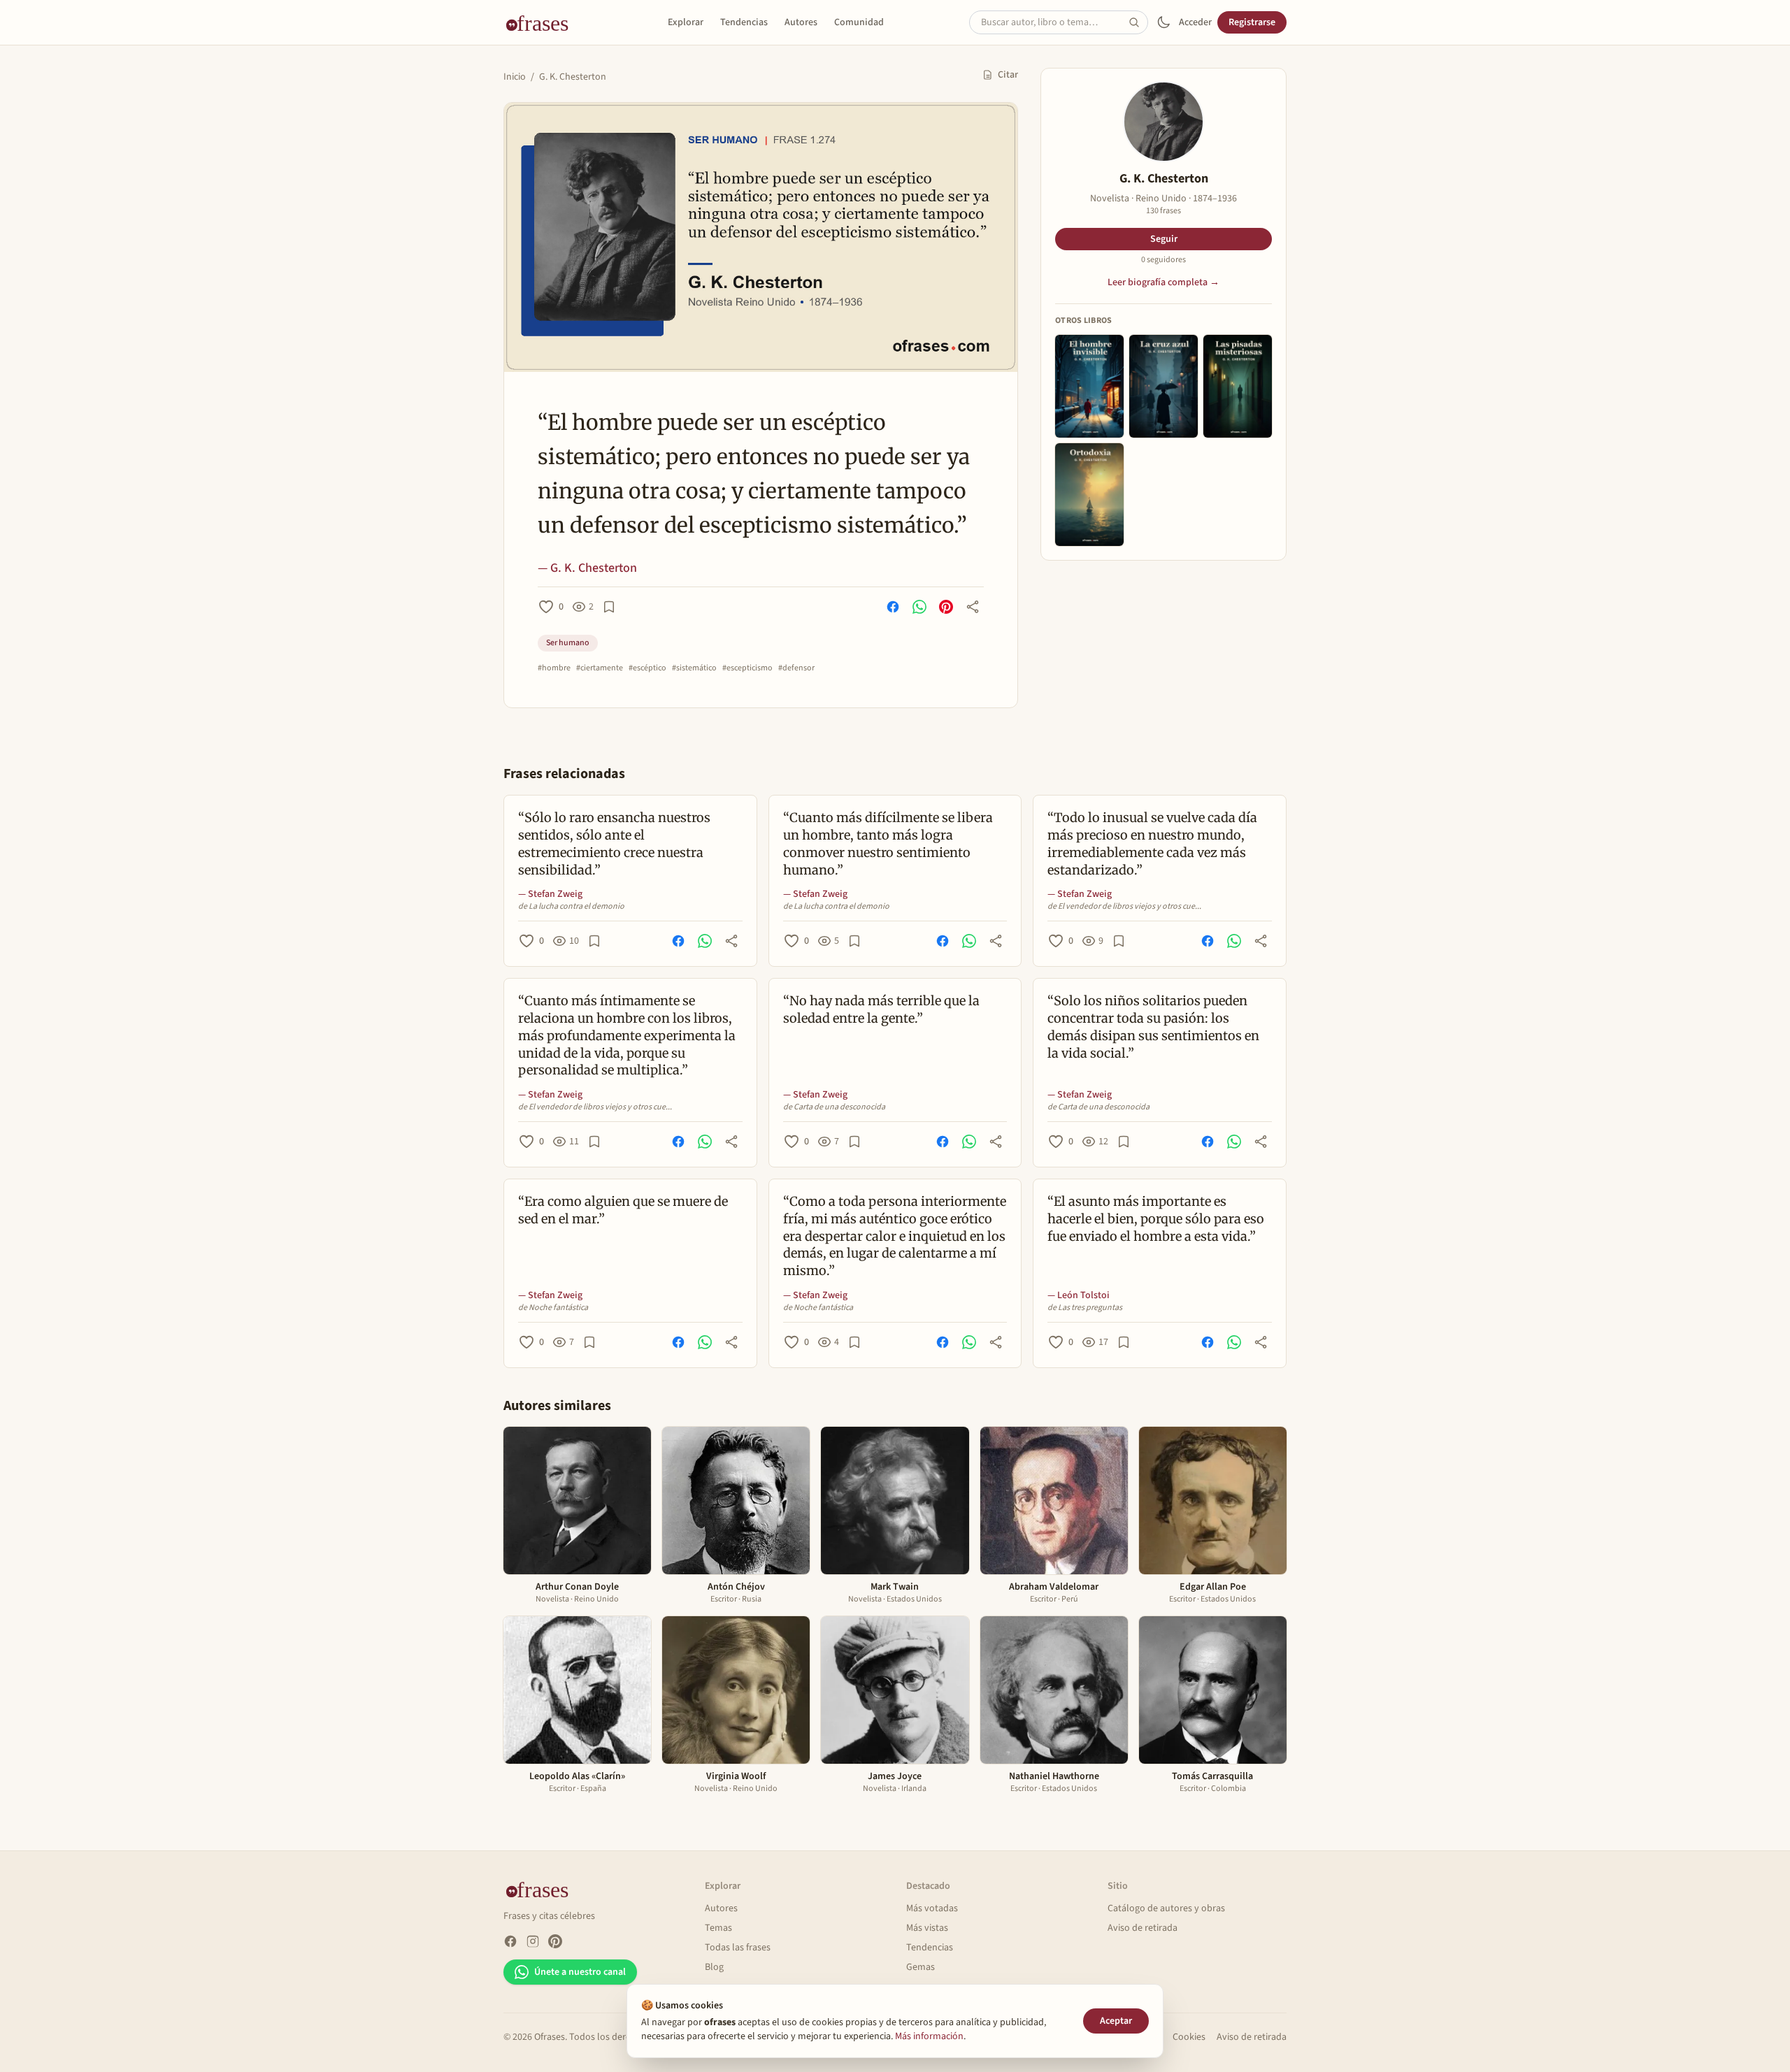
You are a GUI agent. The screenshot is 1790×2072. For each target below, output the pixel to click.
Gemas (921, 1967)
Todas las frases (738, 1948)
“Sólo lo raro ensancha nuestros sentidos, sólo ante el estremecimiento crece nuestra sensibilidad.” (614, 843)
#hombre (554, 668)
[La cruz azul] (1163, 386)
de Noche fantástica (553, 1308)
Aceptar (1116, 2021)
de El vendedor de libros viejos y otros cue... (1124, 907)
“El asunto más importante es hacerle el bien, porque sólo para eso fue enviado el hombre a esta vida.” (1156, 1219)
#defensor (796, 668)
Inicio (515, 77)
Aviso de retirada (1143, 1928)
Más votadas (932, 1908)
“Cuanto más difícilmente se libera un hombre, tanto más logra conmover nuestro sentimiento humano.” (888, 843)
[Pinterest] (555, 1941)
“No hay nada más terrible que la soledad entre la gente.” (881, 1009)
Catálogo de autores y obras (1166, 1908)
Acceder (1195, 22)
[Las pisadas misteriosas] (1238, 386)
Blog (714, 1967)
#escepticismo (747, 668)
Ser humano (568, 643)
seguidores (1163, 260)
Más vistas (927, 1928)
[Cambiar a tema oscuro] (1163, 22)
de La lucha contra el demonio (571, 907)
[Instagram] (533, 1941)
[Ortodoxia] (1089, 495)
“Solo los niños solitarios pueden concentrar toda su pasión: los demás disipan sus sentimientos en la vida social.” (1153, 1027)
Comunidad (859, 22)
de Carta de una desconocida (834, 1107)
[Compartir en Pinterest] (946, 607)
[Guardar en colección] (609, 607)
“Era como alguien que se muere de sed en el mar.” (623, 1210)
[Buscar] (1138, 22)
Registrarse (1252, 22)
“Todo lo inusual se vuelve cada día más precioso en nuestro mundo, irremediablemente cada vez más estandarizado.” (1152, 843)
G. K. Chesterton (573, 77)
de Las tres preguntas (1085, 1308)
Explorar (686, 22)
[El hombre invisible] (1089, 386)
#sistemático (694, 668)
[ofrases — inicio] (543, 22)
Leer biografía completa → (1163, 282)
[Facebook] (510, 1941)
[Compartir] (973, 607)
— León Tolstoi (1079, 1295)
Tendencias (744, 22)
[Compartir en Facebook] (893, 607)
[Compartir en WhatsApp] (919, 607)
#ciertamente (600, 668)
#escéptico (647, 668)
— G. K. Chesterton (587, 568)
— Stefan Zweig (550, 894)
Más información (929, 2036)
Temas (718, 1928)
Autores (801, 22)
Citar (1008, 75)
